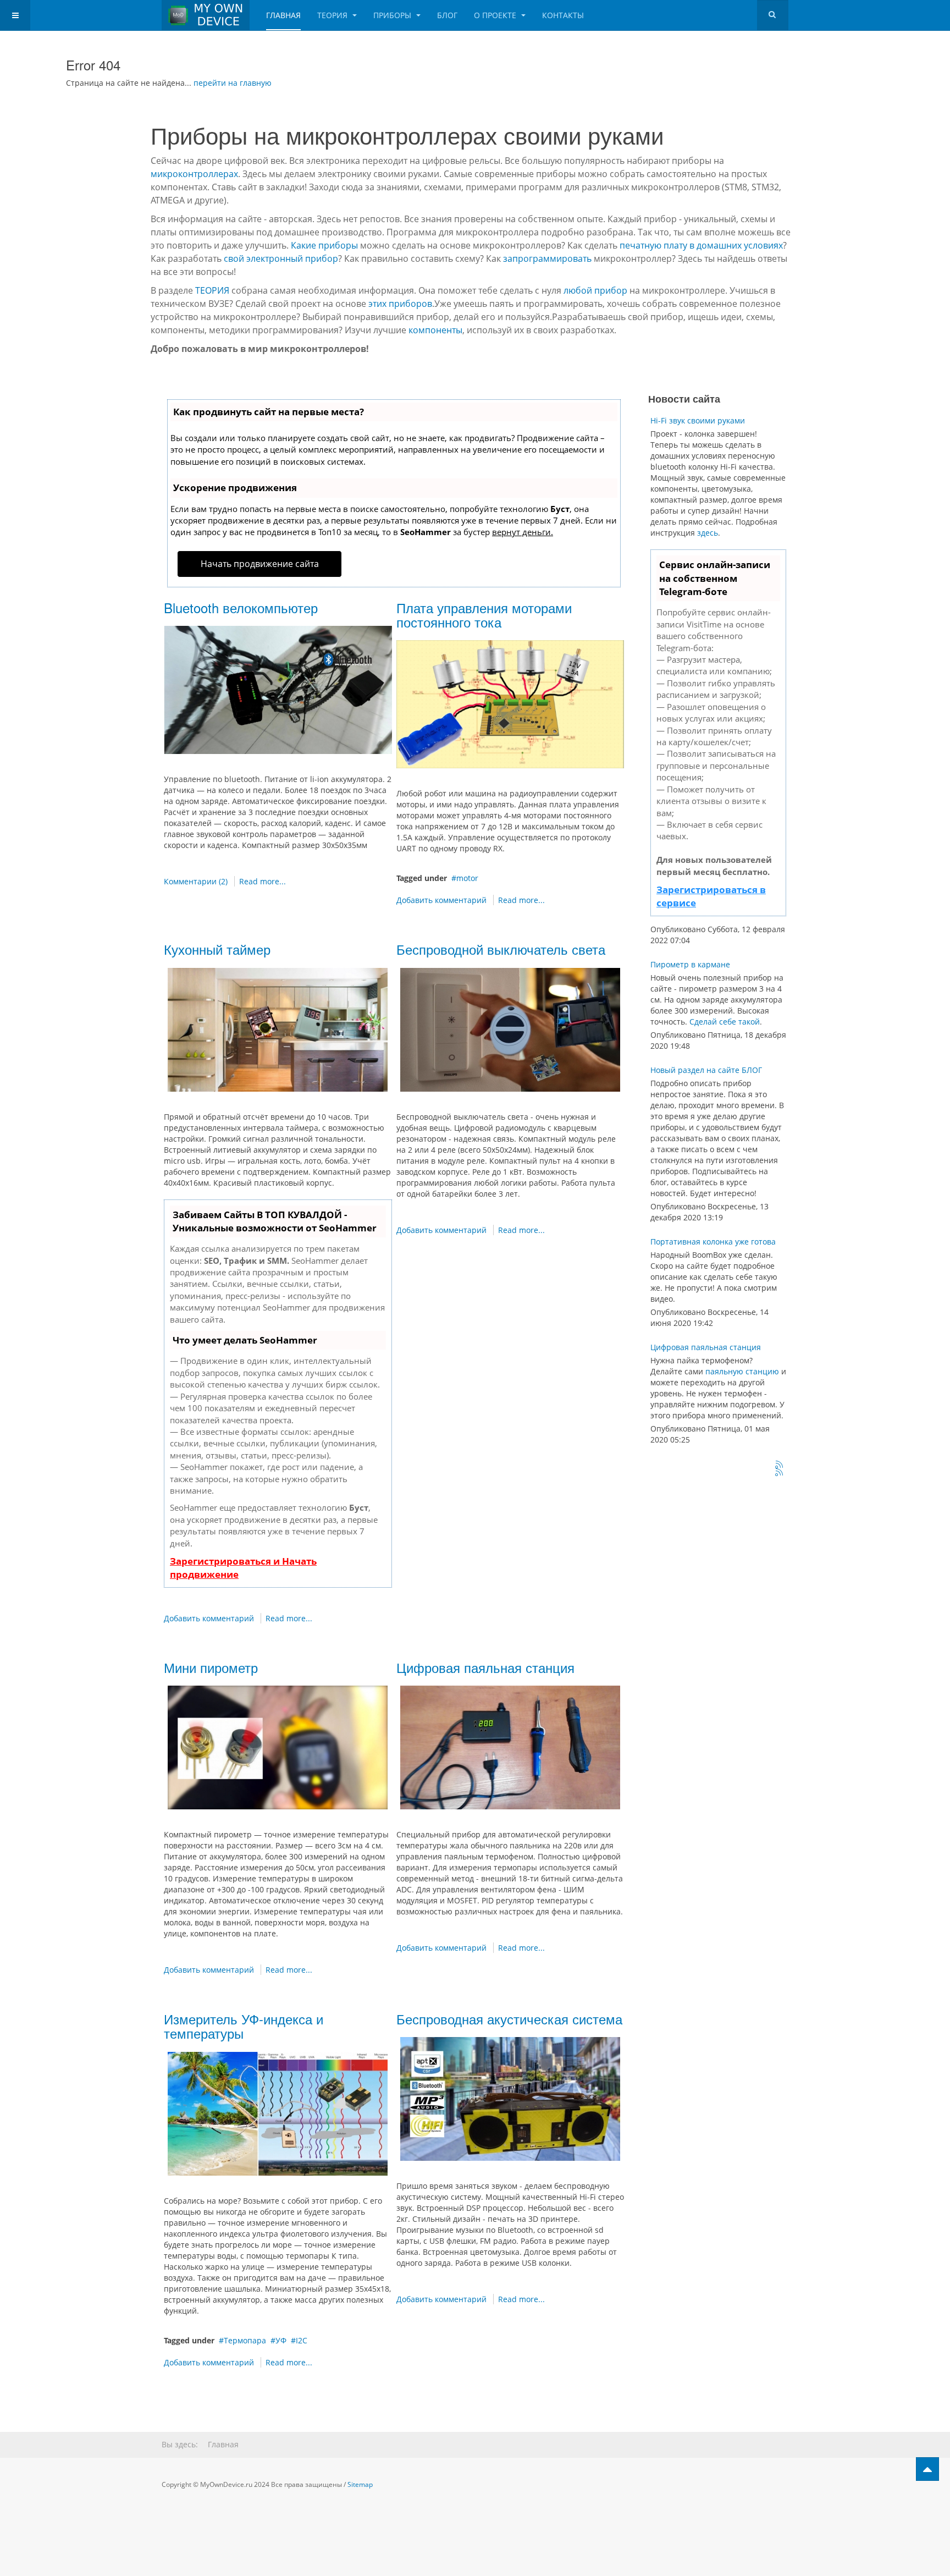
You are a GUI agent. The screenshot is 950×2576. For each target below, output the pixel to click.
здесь (708, 533)
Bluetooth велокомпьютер (241, 607)
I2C (302, 2340)
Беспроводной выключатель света (501, 949)
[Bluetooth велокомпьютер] (278, 689)
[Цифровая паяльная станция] (510, 1746)
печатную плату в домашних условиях (701, 245)
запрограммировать (547, 258)
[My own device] (206, 15)
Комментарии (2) (196, 881)
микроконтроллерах (194, 174)
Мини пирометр (211, 1667)
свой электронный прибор (281, 258)
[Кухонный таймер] (278, 1029)
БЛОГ (447, 15)
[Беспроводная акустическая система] (510, 2098)
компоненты (435, 330)
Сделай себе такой (725, 1022)
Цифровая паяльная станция (485, 1667)
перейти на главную (233, 83)
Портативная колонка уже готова (713, 1242)
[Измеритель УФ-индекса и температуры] (278, 2113)
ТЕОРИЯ (333, 15)
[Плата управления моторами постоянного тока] (510, 704)
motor (467, 878)
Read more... (263, 881)
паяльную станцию (742, 1371)
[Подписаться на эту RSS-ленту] (780, 1465)
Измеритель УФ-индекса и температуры (244, 2026)
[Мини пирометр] (278, 1746)
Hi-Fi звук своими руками (698, 420)
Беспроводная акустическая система (509, 2019)
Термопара (245, 2340)
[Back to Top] (927, 2469)
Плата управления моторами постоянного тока (484, 615)
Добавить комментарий (441, 900)
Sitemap (360, 2484)
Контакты (563, 15)
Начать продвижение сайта (260, 564)
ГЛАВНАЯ (283, 15)
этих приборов (400, 304)
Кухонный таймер (217, 949)
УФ (281, 2340)
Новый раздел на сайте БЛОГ (706, 1070)
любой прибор (595, 290)
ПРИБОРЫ (393, 15)
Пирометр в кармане (690, 964)
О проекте (496, 15)
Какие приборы (324, 245)
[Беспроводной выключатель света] (510, 1029)
